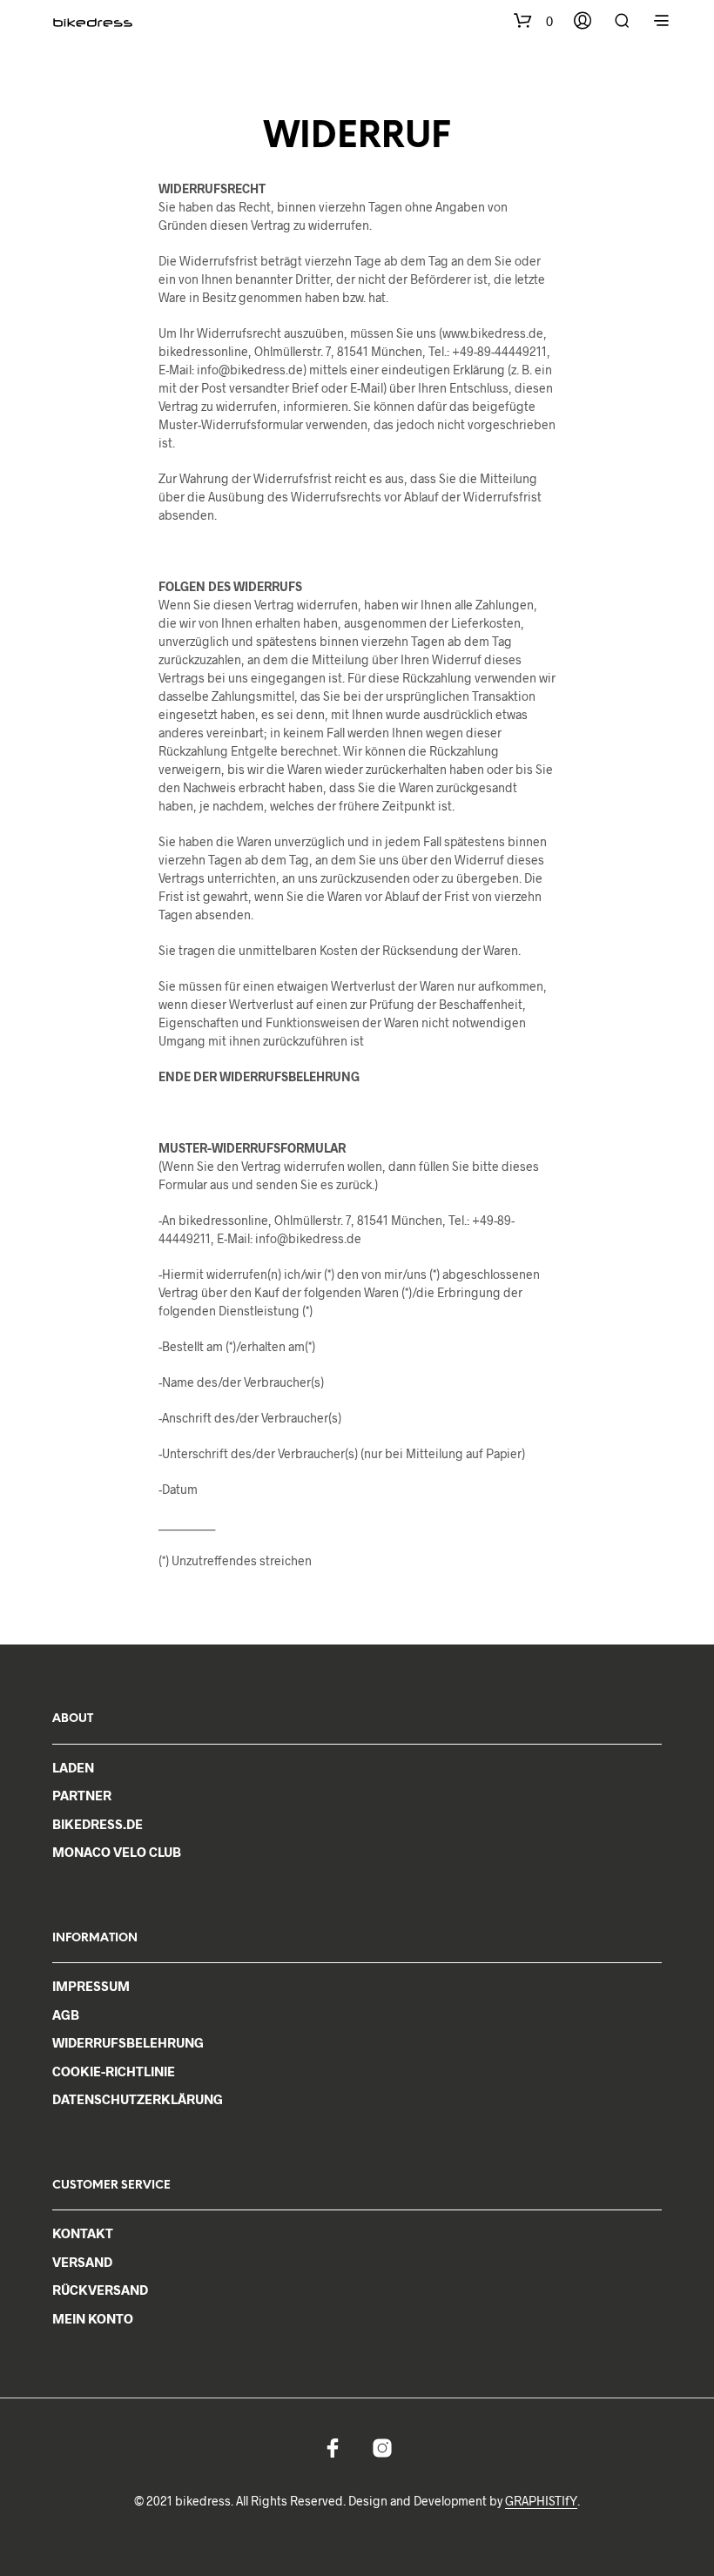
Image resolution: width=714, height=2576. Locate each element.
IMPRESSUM (91, 1986)
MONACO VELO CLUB (117, 1852)
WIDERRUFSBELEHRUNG (128, 2042)
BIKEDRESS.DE (98, 1824)
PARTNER (82, 1795)
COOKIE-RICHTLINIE (114, 2071)
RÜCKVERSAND (100, 2290)
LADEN (73, 1767)
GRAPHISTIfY (541, 2501)
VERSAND (82, 2262)
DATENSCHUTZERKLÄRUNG (138, 2099)
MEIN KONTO (93, 2318)
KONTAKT (83, 2233)
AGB (66, 2014)
